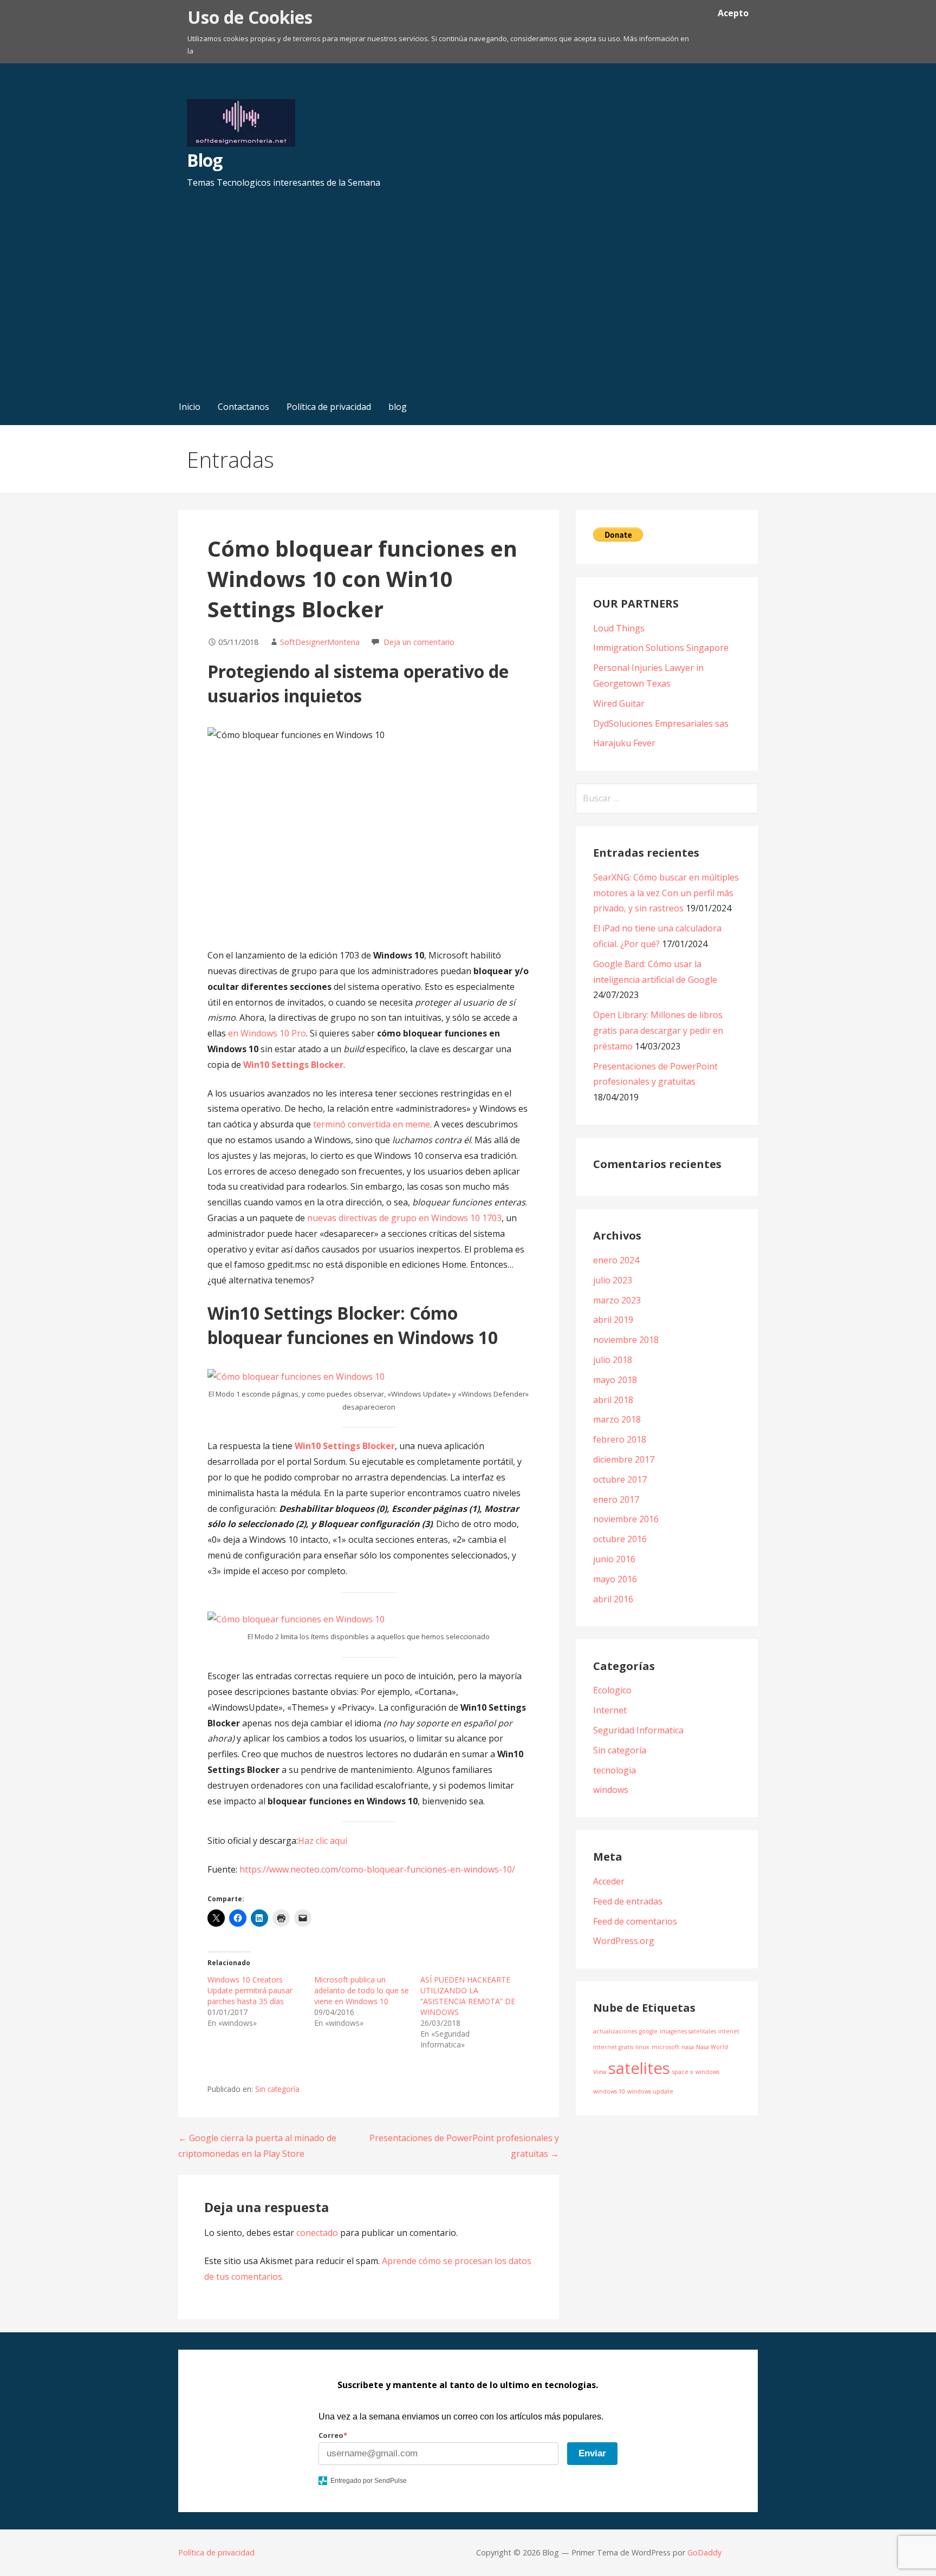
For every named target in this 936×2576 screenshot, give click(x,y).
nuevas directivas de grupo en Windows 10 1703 (404, 1218)
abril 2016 (613, 1599)
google (648, 2031)
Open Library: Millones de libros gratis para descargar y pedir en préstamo (658, 1031)
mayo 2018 (615, 1380)
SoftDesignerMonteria (320, 642)
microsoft (665, 2047)
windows (611, 1790)
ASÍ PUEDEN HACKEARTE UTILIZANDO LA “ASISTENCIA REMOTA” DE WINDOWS (468, 1996)
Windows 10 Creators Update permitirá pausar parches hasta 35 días (250, 1990)
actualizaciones (615, 2031)
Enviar (592, 2453)
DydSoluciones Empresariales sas (661, 723)
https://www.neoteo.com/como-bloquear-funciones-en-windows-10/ (377, 1869)
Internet (610, 1710)
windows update (650, 2091)
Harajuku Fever (624, 743)
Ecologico (612, 1690)
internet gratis (613, 2047)
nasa (688, 2047)
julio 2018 (613, 1360)
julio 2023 (613, 1280)
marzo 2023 (617, 1300)
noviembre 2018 (626, 1340)
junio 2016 (614, 1559)
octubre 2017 (620, 1479)
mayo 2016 (615, 1579)
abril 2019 (613, 1320)
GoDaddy (704, 2552)
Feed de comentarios (635, 1921)
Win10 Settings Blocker (293, 1065)
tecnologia (615, 1770)
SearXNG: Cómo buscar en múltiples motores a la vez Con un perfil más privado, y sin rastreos (666, 893)
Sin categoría (277, 2089)
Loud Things (619, 628)
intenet (729, 2031)
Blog (204, 160)
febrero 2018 (620, 1439)
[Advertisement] (468, 307)
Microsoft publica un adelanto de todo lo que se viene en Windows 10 (362, 1990)
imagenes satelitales (688, 2031)
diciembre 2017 (624, 1459)
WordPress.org (624, 1941)
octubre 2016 (620, 1539)
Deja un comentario (419, 642)
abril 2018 (613, 1400)
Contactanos (243, 407)
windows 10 (609, 2091)
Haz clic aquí (323, 1841)
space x (683, 2072)
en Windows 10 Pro (267, 1033)
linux (642, 2047)
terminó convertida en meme (372, 1124)
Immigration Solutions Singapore (661, 648)
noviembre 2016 (626, 1519)
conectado (317, 2233)
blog (398, 407)
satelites (639, 2068)
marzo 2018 (617, 1419)
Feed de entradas (628, 1901)
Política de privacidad (329, 407)
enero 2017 (616, 1499)
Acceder (609, 1881)
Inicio (190, 407)
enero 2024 (616, 1260)
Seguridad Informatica (638, 1730)
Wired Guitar (619, 703)
